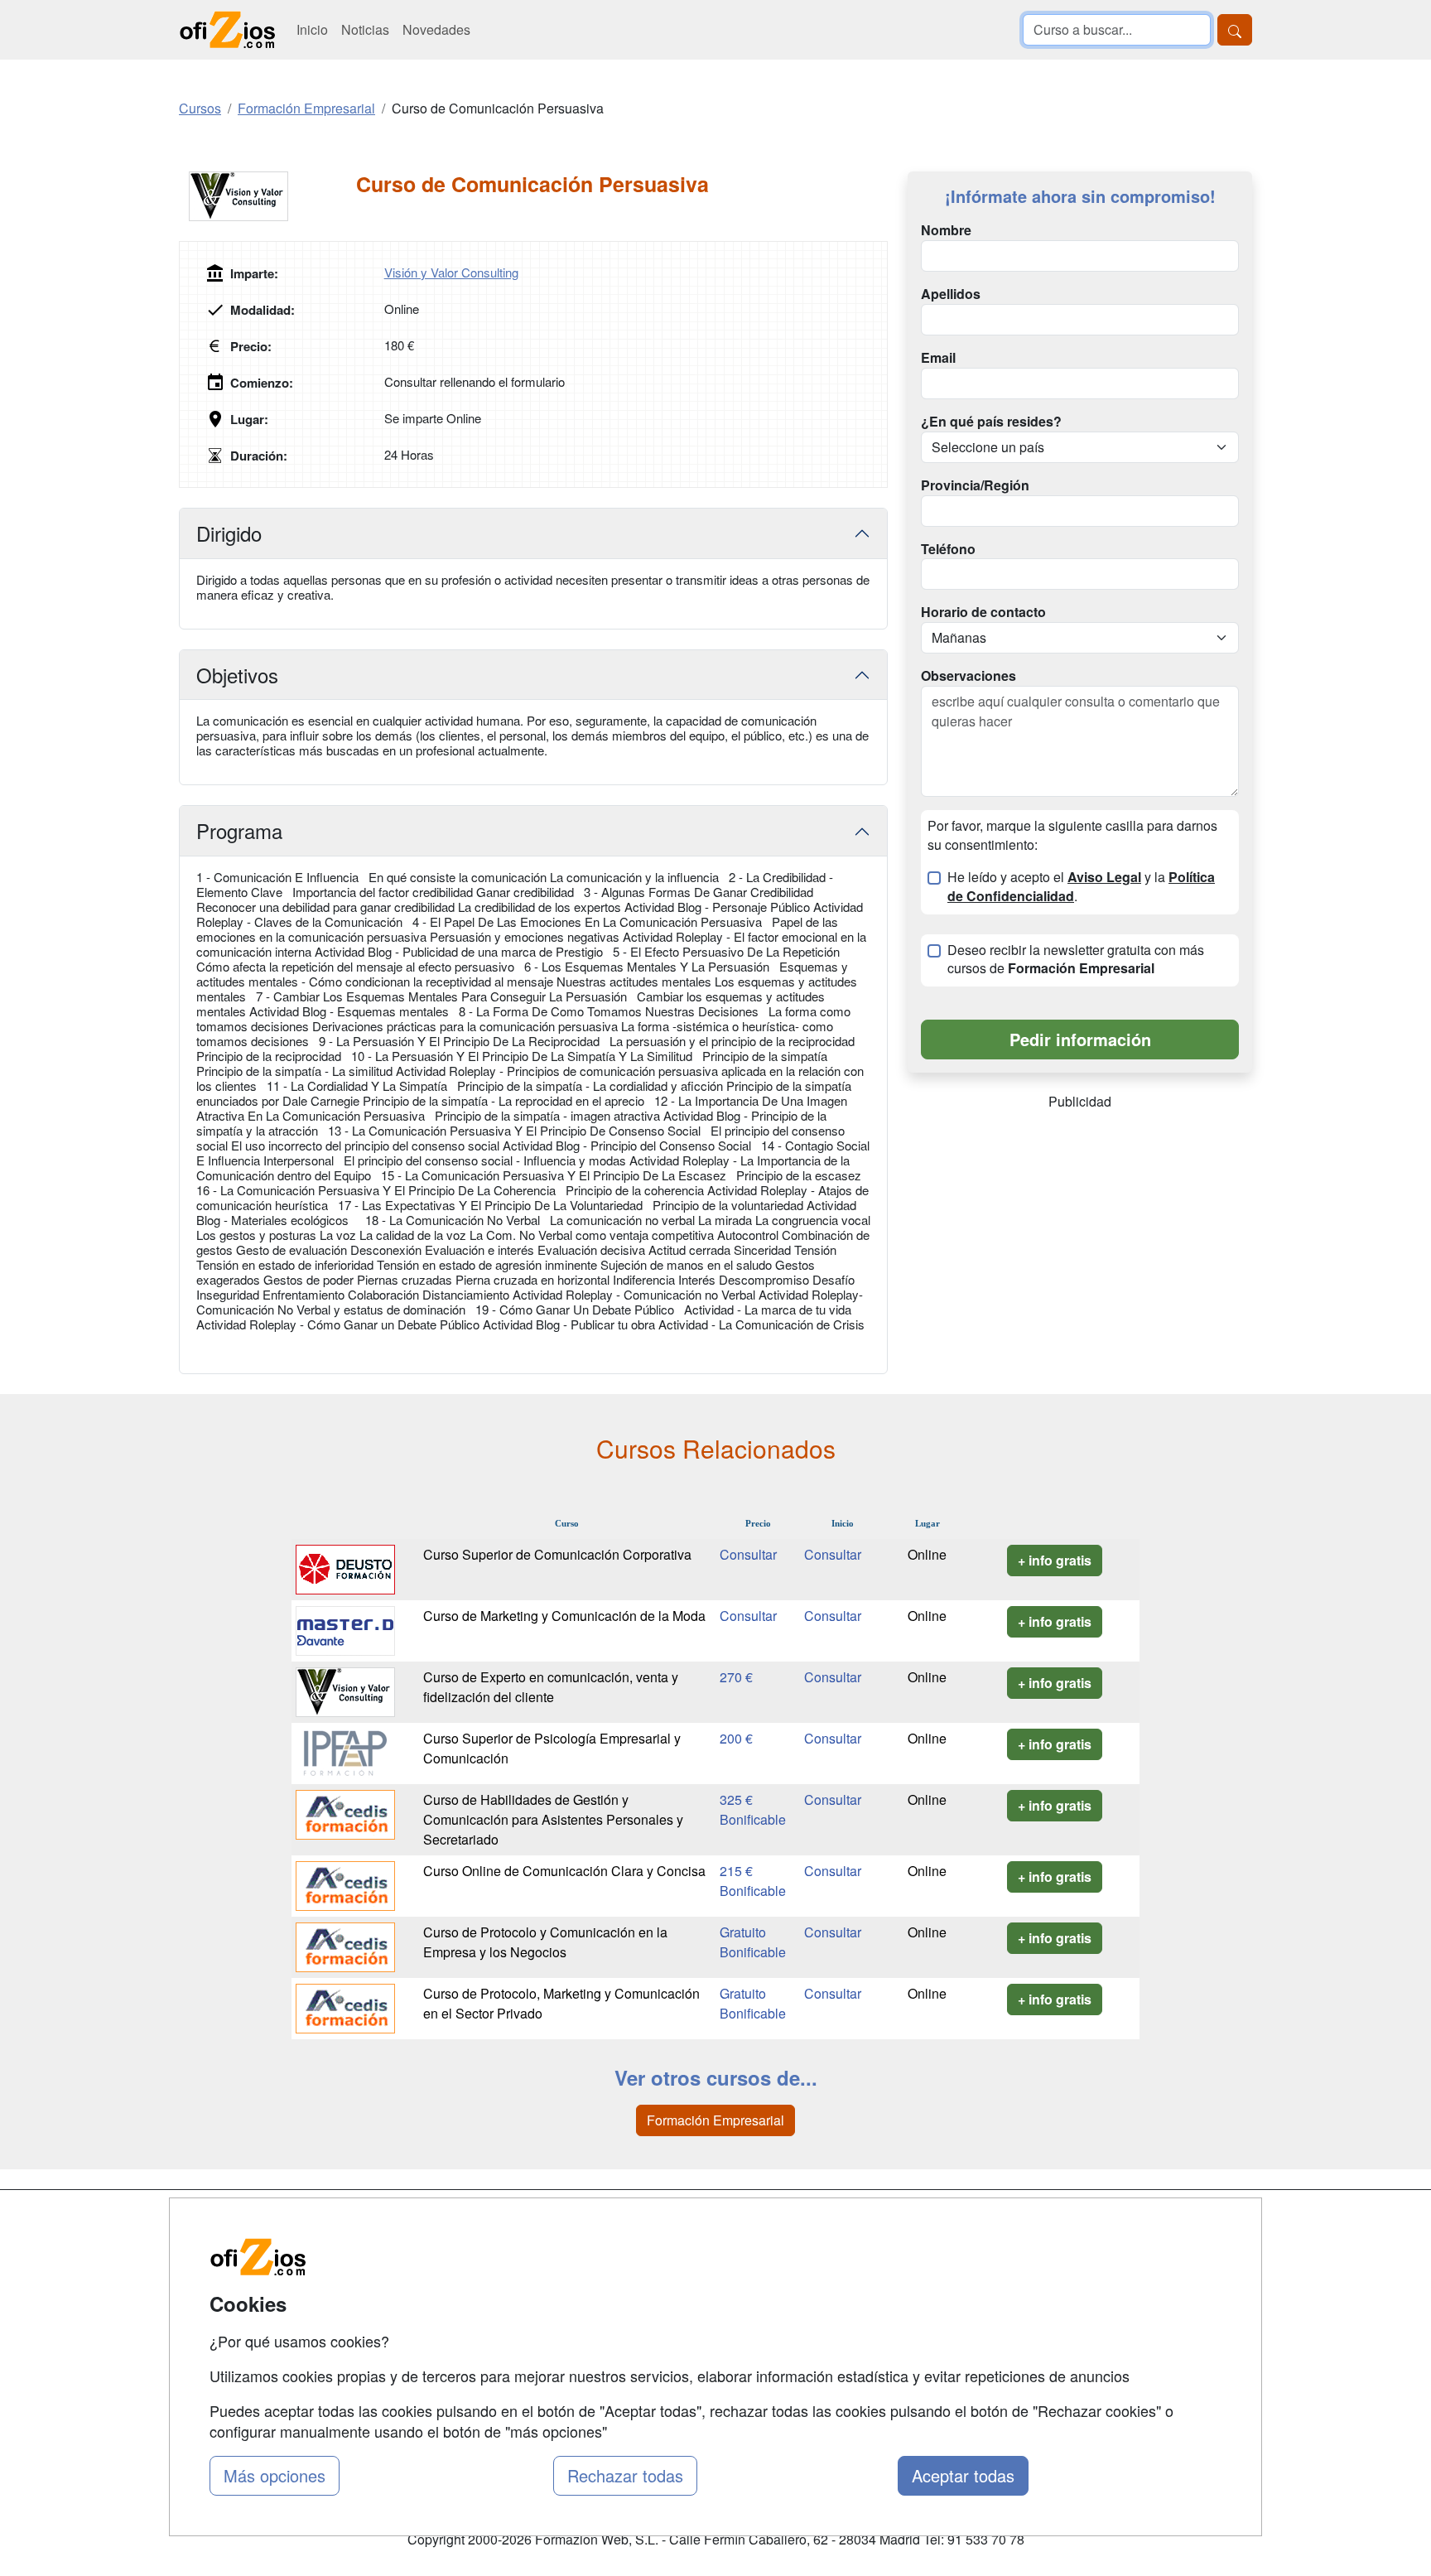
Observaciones (968, 676)
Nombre (946, 230)
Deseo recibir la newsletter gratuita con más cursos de (1076, 960)
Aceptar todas (963, 2475)
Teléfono (948, 549)
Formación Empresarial (715, 2120)
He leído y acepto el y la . (1081, 887)
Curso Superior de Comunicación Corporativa (557, 1554)
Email (938, 358)
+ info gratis (1055, 1560)
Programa (239, 830)
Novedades (436, 29)
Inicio (312, 29)
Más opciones (275, 2475)
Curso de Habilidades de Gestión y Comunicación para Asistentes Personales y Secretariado (553, 1819)
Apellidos (951, 294)
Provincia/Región (975, 485)
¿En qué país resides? (991, 422)
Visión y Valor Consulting (451, 272)
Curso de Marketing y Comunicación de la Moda (564, 1616)
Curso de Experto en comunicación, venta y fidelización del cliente (551, 1687)
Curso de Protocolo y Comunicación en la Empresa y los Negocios (545, 1942)
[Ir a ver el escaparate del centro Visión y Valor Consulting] (267, 196)
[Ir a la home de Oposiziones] (228, 30)
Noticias (365, 29)
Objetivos (237, 675)
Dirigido (229, 533)
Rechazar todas (625, 2475)
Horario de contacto (983, 612)
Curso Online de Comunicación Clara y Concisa (564, 1871)
